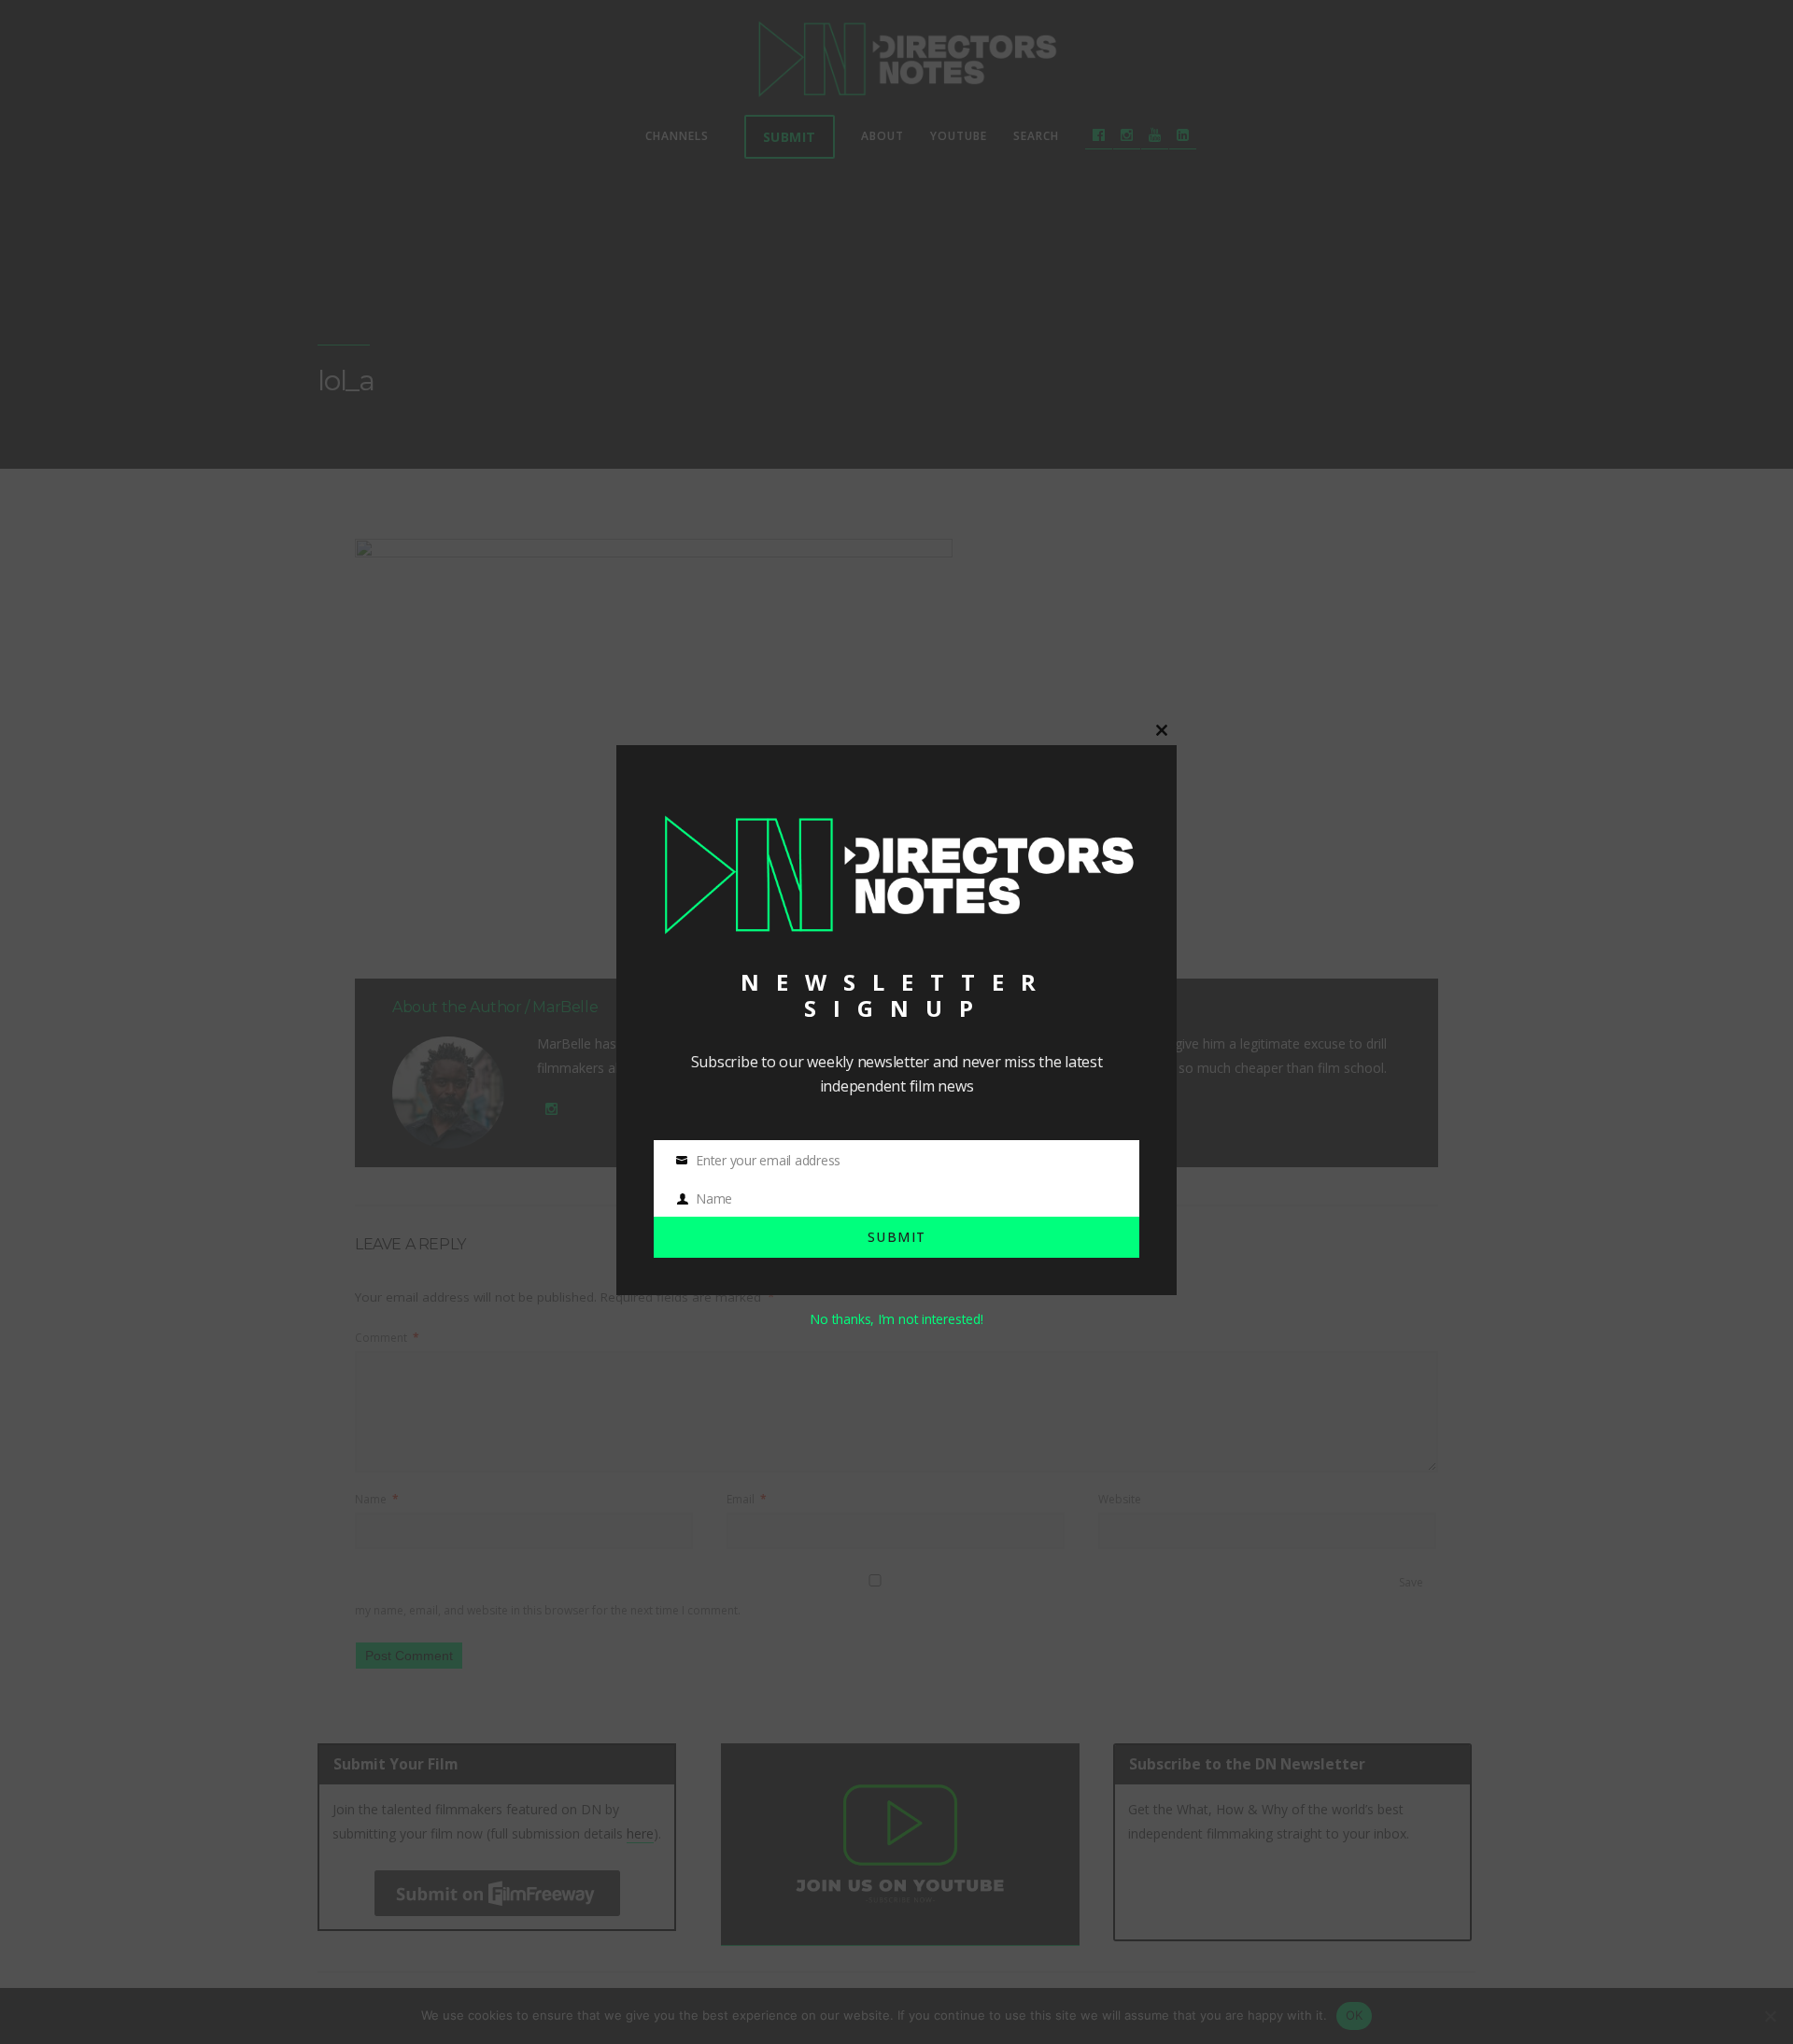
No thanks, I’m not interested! (896, 1319)
